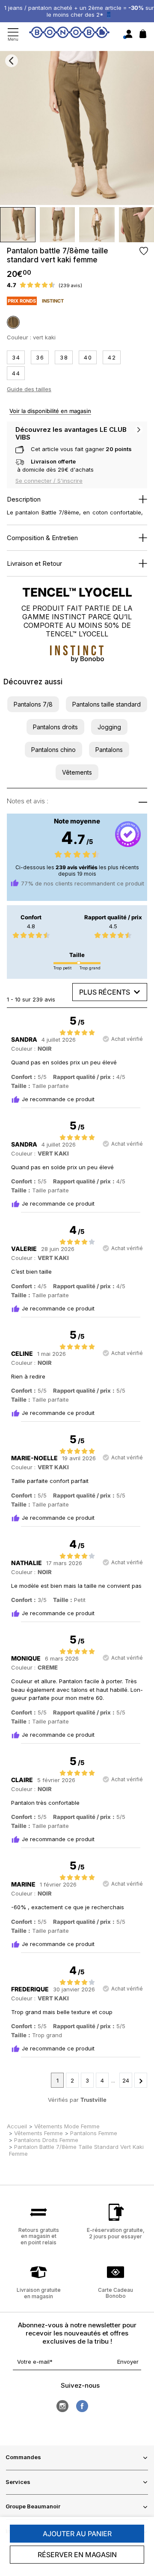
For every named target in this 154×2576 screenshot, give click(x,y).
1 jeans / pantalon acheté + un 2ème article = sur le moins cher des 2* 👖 (79, 11)
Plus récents (105, 992)
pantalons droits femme (46, 2140)
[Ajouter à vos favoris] (144, 251)
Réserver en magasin (77, 2555)
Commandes (23, 2457)
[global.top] (145, 2175)
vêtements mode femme (67, 2126)
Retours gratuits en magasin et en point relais (39, 2236)
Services (18, 2482)
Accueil (17, 2126)
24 (126, 2080)
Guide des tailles (29, 389)
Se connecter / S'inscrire (49, 481)
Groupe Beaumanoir (33, 2506)
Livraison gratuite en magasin (39, 2293)
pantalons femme (94, 2133)
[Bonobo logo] (69, 34)
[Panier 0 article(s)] (143, 36)
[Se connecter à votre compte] (129, 34)
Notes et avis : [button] (28, 801)
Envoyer (128, 2362)
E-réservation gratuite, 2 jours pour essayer (116, 2233)
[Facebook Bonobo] (82, 2406)
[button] (33, 704)
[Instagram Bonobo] (62, 2406)
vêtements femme (38, 2133)
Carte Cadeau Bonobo (115, 2293)
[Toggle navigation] (13, 34)
